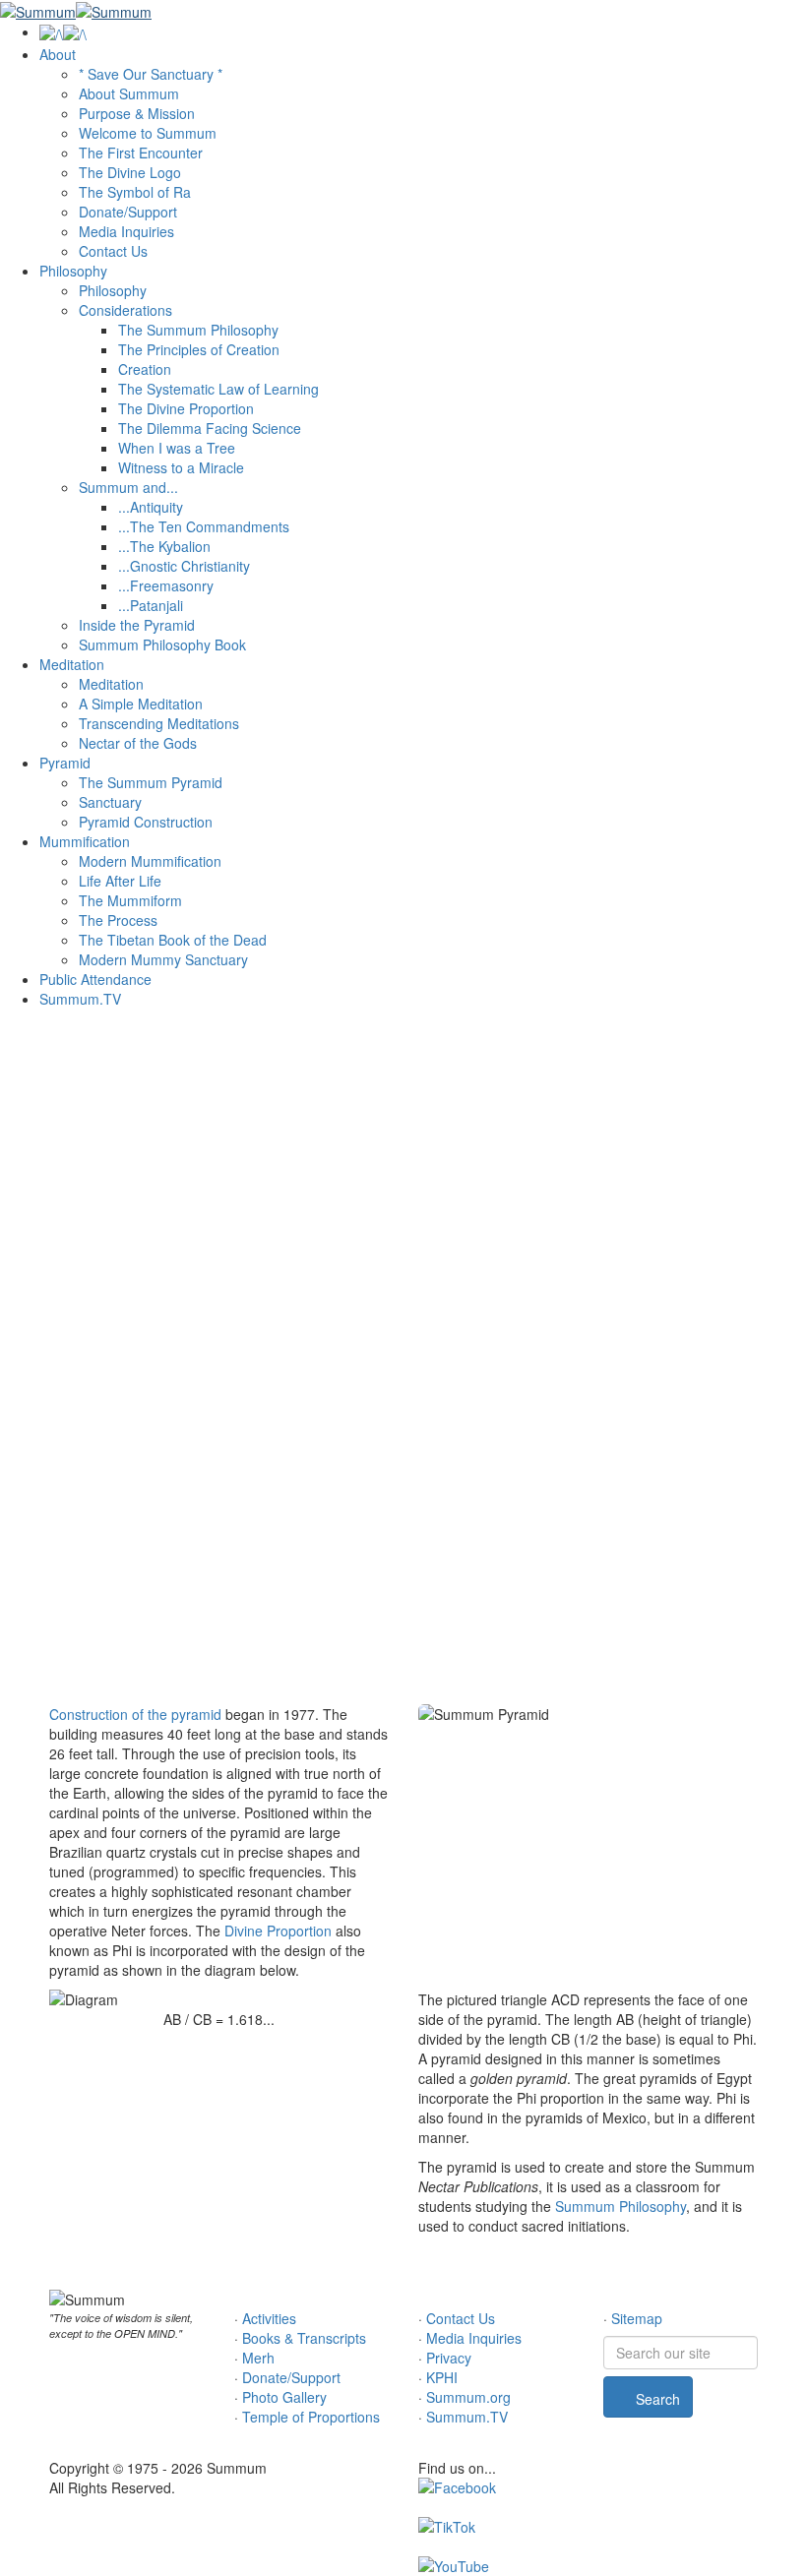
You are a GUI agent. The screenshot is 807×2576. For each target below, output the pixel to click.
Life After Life (120, 881)
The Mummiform (130, 900)
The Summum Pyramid (151, 782)
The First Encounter (141, 153)
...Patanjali (151, 605)
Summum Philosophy (621, 2206)
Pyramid (65, 763)
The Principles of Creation (199, 349)
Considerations (125, 310)
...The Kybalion (164, 546)
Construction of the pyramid (135, 1714)
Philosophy (73, 271)
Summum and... (128, 487)
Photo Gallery (284, 2397)
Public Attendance (95, 979)
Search (656, 2399)
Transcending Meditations (159, 723)
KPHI (442, 2377)
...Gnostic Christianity (184, 566)
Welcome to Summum (148, 133)
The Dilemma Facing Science (210, 428)
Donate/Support (128, 212)
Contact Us (113, 251)
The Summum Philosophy (198, 330)
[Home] (63, 31)
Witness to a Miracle (181, 467)
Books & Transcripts (304, 2338)
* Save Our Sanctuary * (151, 74)
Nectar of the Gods (138, 743)
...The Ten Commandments (204, 526)
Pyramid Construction (146, 822)
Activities (269, 2318)
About (58, 54)
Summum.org (468, 2397)
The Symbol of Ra (135, 192)
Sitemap (637, 2318)
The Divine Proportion (186, 408)
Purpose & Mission (137, 113)
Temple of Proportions (311, 2417)
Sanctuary (110, 802)
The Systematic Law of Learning (218, 389)
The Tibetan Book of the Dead (173, 940)
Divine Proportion (278, 1931)
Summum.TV (80, 999)
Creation (145, 369)
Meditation (72, 664)
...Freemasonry (166, 585)
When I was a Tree (177, 448)
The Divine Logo (130, 172)
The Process (118, 920)
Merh (258, 2358)
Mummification (85, 841)
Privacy (449, 2358)
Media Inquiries (126, 231)
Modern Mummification (150, 861)
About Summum (129, 93)
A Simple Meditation (141, 704)
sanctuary (465, 1284)
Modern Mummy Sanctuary (163, 959)
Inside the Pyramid (137, 625)
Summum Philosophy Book (162, 644)
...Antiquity (151, 507)
